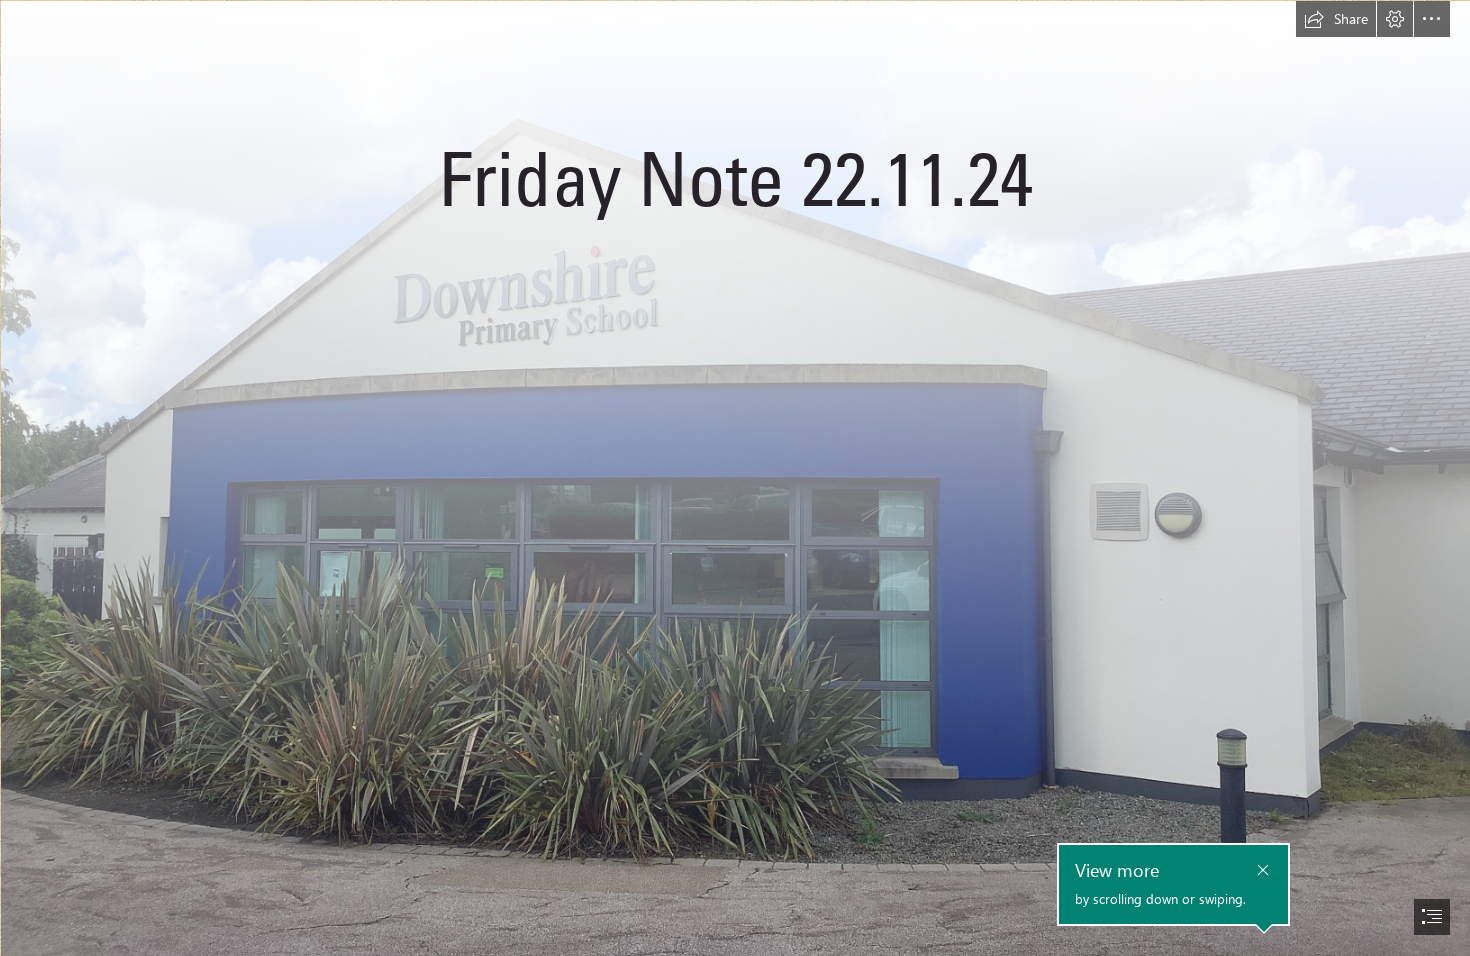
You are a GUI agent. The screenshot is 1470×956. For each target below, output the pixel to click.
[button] (1336, 19)
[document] (735, 478)
